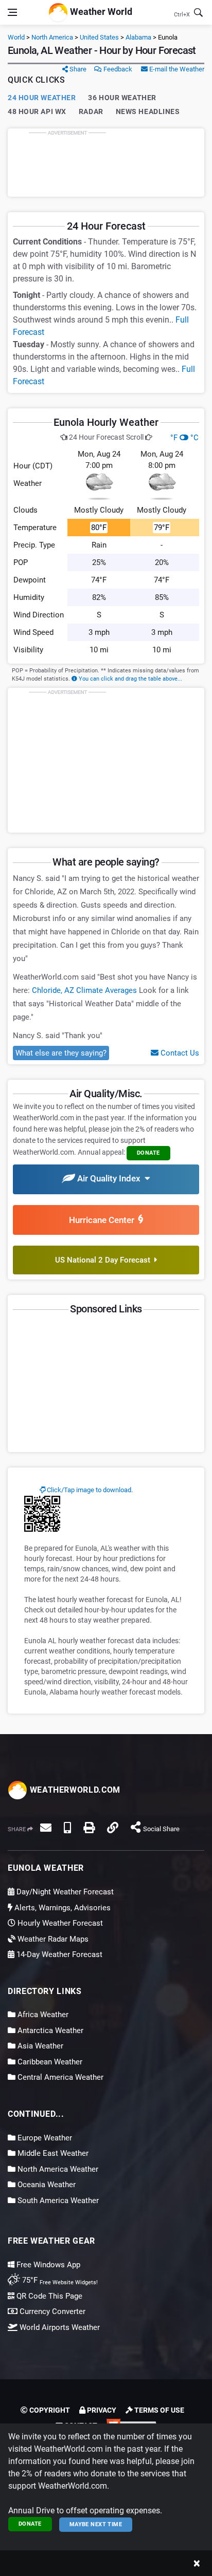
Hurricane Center (104, 1220)
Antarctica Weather (49, 2030)
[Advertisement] (106, 162)
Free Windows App (47, 2265)
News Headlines (148, 111)
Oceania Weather (46, 2185)
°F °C (184, 438)
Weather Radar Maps (52, 1939)
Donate (30, 2524)
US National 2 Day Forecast (105, 1260)
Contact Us (179, 1053)
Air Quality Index (110, 1178)
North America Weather (57, 2169)
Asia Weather (39, 2046)
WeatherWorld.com (74, 1790)
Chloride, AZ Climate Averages (84, 990)
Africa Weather (42, 2015)
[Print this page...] (89, 1828)
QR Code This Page (48, 2296)
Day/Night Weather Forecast (64, 1892)
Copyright (49, 2410)
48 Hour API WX (37, 111)
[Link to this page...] (113, 1828)
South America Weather (57, 2201)
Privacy (101, 2410)
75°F (59, 2280)
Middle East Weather (52, 2153)
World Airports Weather (59, 2327)
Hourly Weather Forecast (59, 1923)
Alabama (138, 37)
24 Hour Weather (42, 98)
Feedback (117, 69)
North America (52, 37)
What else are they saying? (61, 1053)
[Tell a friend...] (46, 1828)
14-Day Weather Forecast (58, 1954)
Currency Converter (51, 2311)
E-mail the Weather (176, 69)
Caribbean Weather (49, 2062)
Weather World (100, 12)
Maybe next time (96, 2524)
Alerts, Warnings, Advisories (61, 1908)
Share (77, 69)
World (16, 37)
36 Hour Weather (122, 98)
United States (99, 37)
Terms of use (158, 2410)
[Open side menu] (12, 12)
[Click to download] (42, 1513)
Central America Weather (59, 2077)
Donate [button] (148, 1153)
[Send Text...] (67, 1828)
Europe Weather (44, 2138)
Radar (91, 111)
